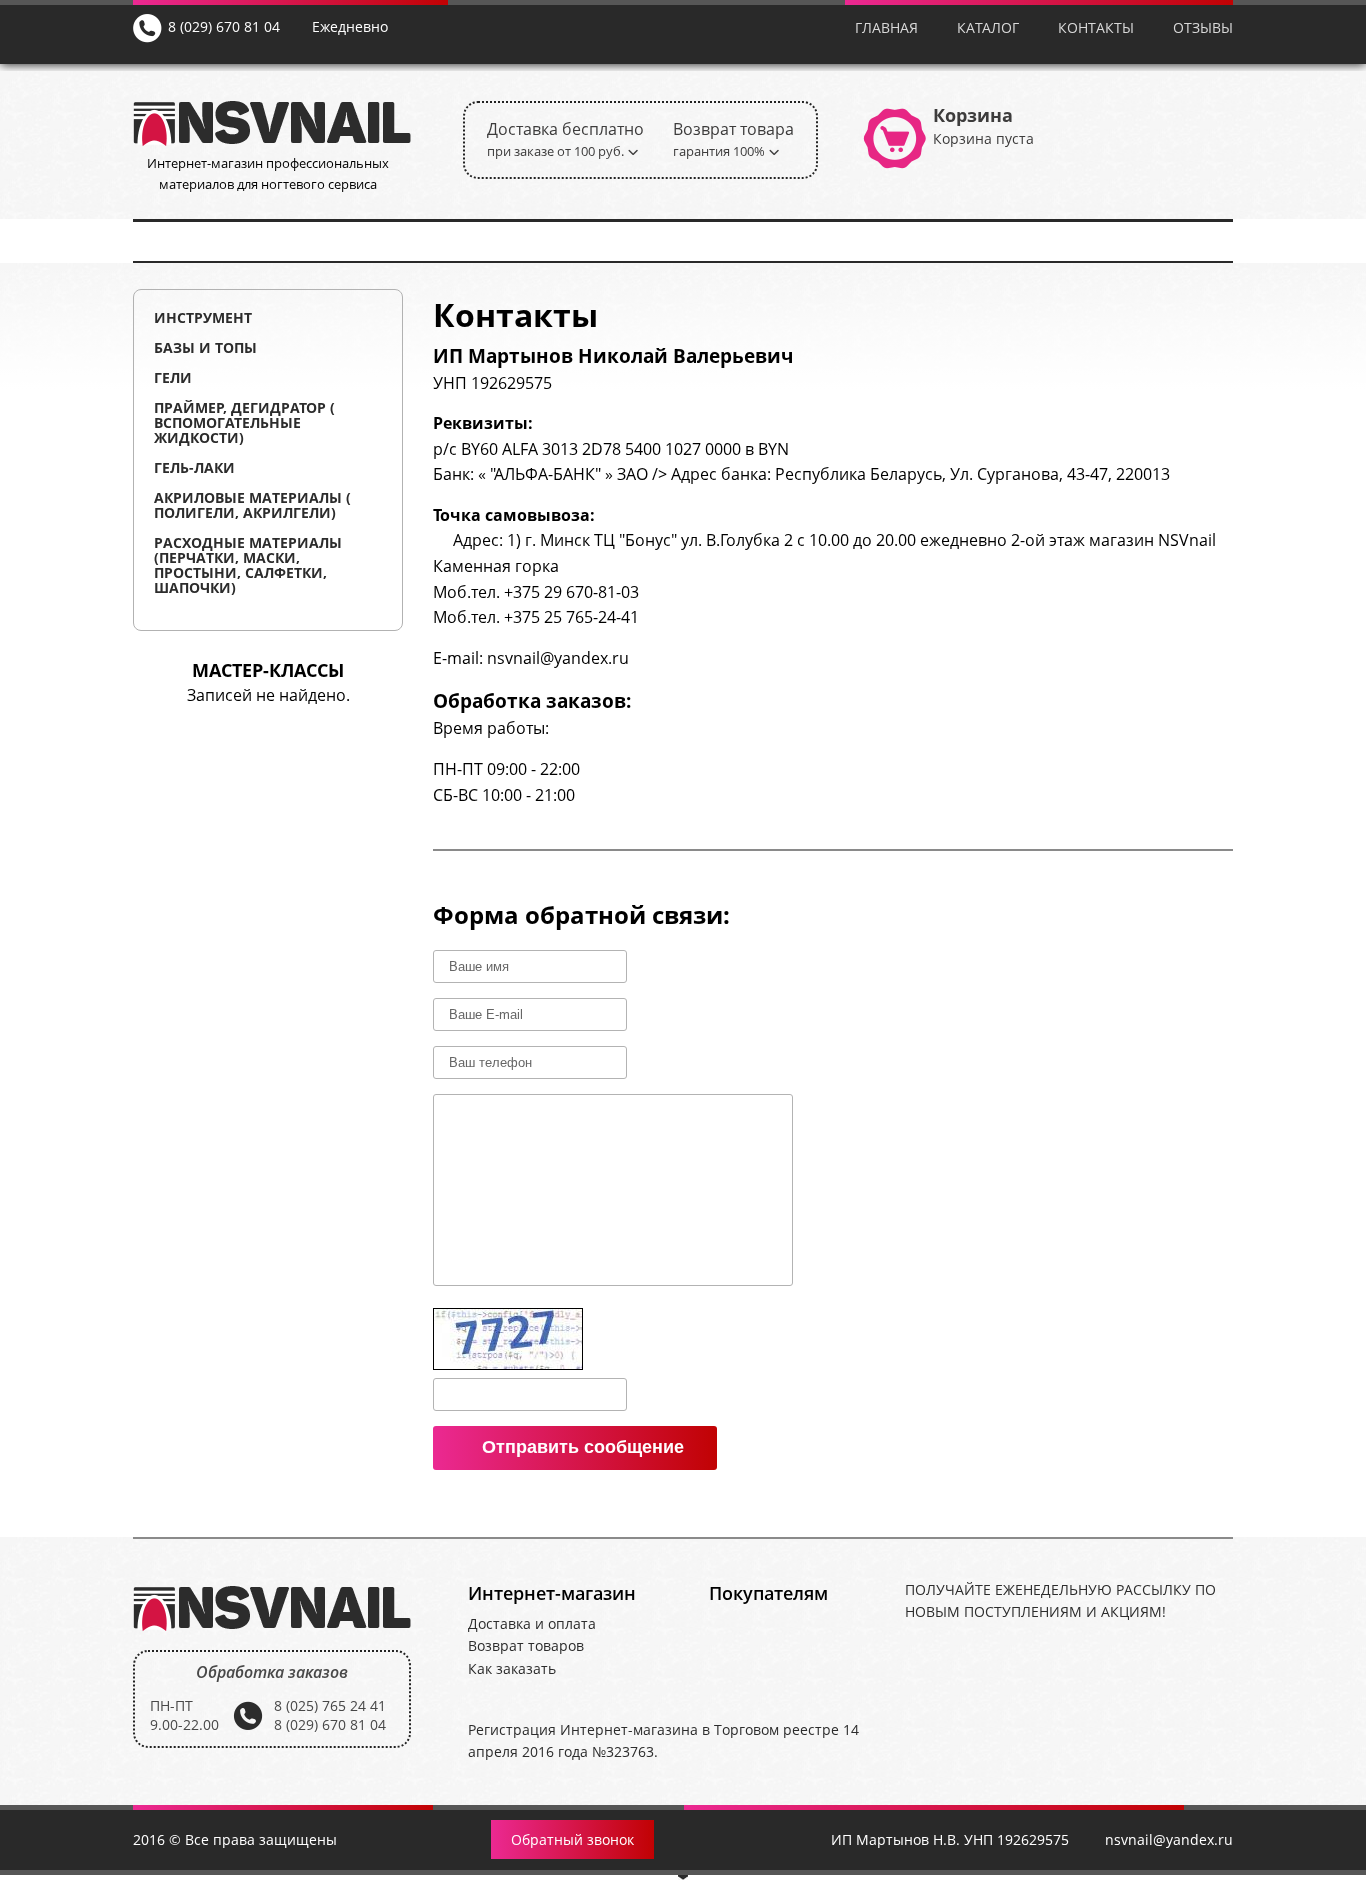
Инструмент (203, 317)
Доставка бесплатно (565, 139)
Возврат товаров (526, 1645)
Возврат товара (733, 139)
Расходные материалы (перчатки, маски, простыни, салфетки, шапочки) (248, 565)
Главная (886, 27)
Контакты (1096, 27)
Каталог (988, 27)
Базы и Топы (205, 347)
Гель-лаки (194, 467)
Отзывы (1203, 27)
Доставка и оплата (532, 1623)
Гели (173, 377)
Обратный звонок (572, 1839)
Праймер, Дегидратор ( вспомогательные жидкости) (244, 422)
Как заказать (512, 1668)
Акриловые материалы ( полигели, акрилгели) (252, 505)
